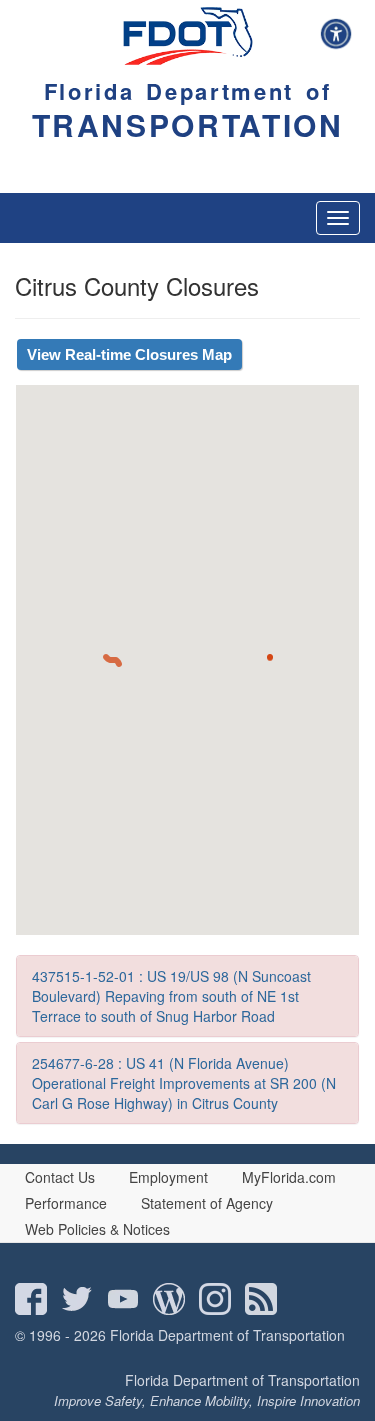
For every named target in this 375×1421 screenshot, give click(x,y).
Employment (168, 1177)
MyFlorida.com (289, 1177)
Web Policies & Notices (97, 1229)
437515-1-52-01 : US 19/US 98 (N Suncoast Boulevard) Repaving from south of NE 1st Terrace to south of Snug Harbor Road (171, 996)
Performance (66, 1203)
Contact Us (60, 1177)
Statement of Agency (207, 1203)
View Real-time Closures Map (129, 354)
